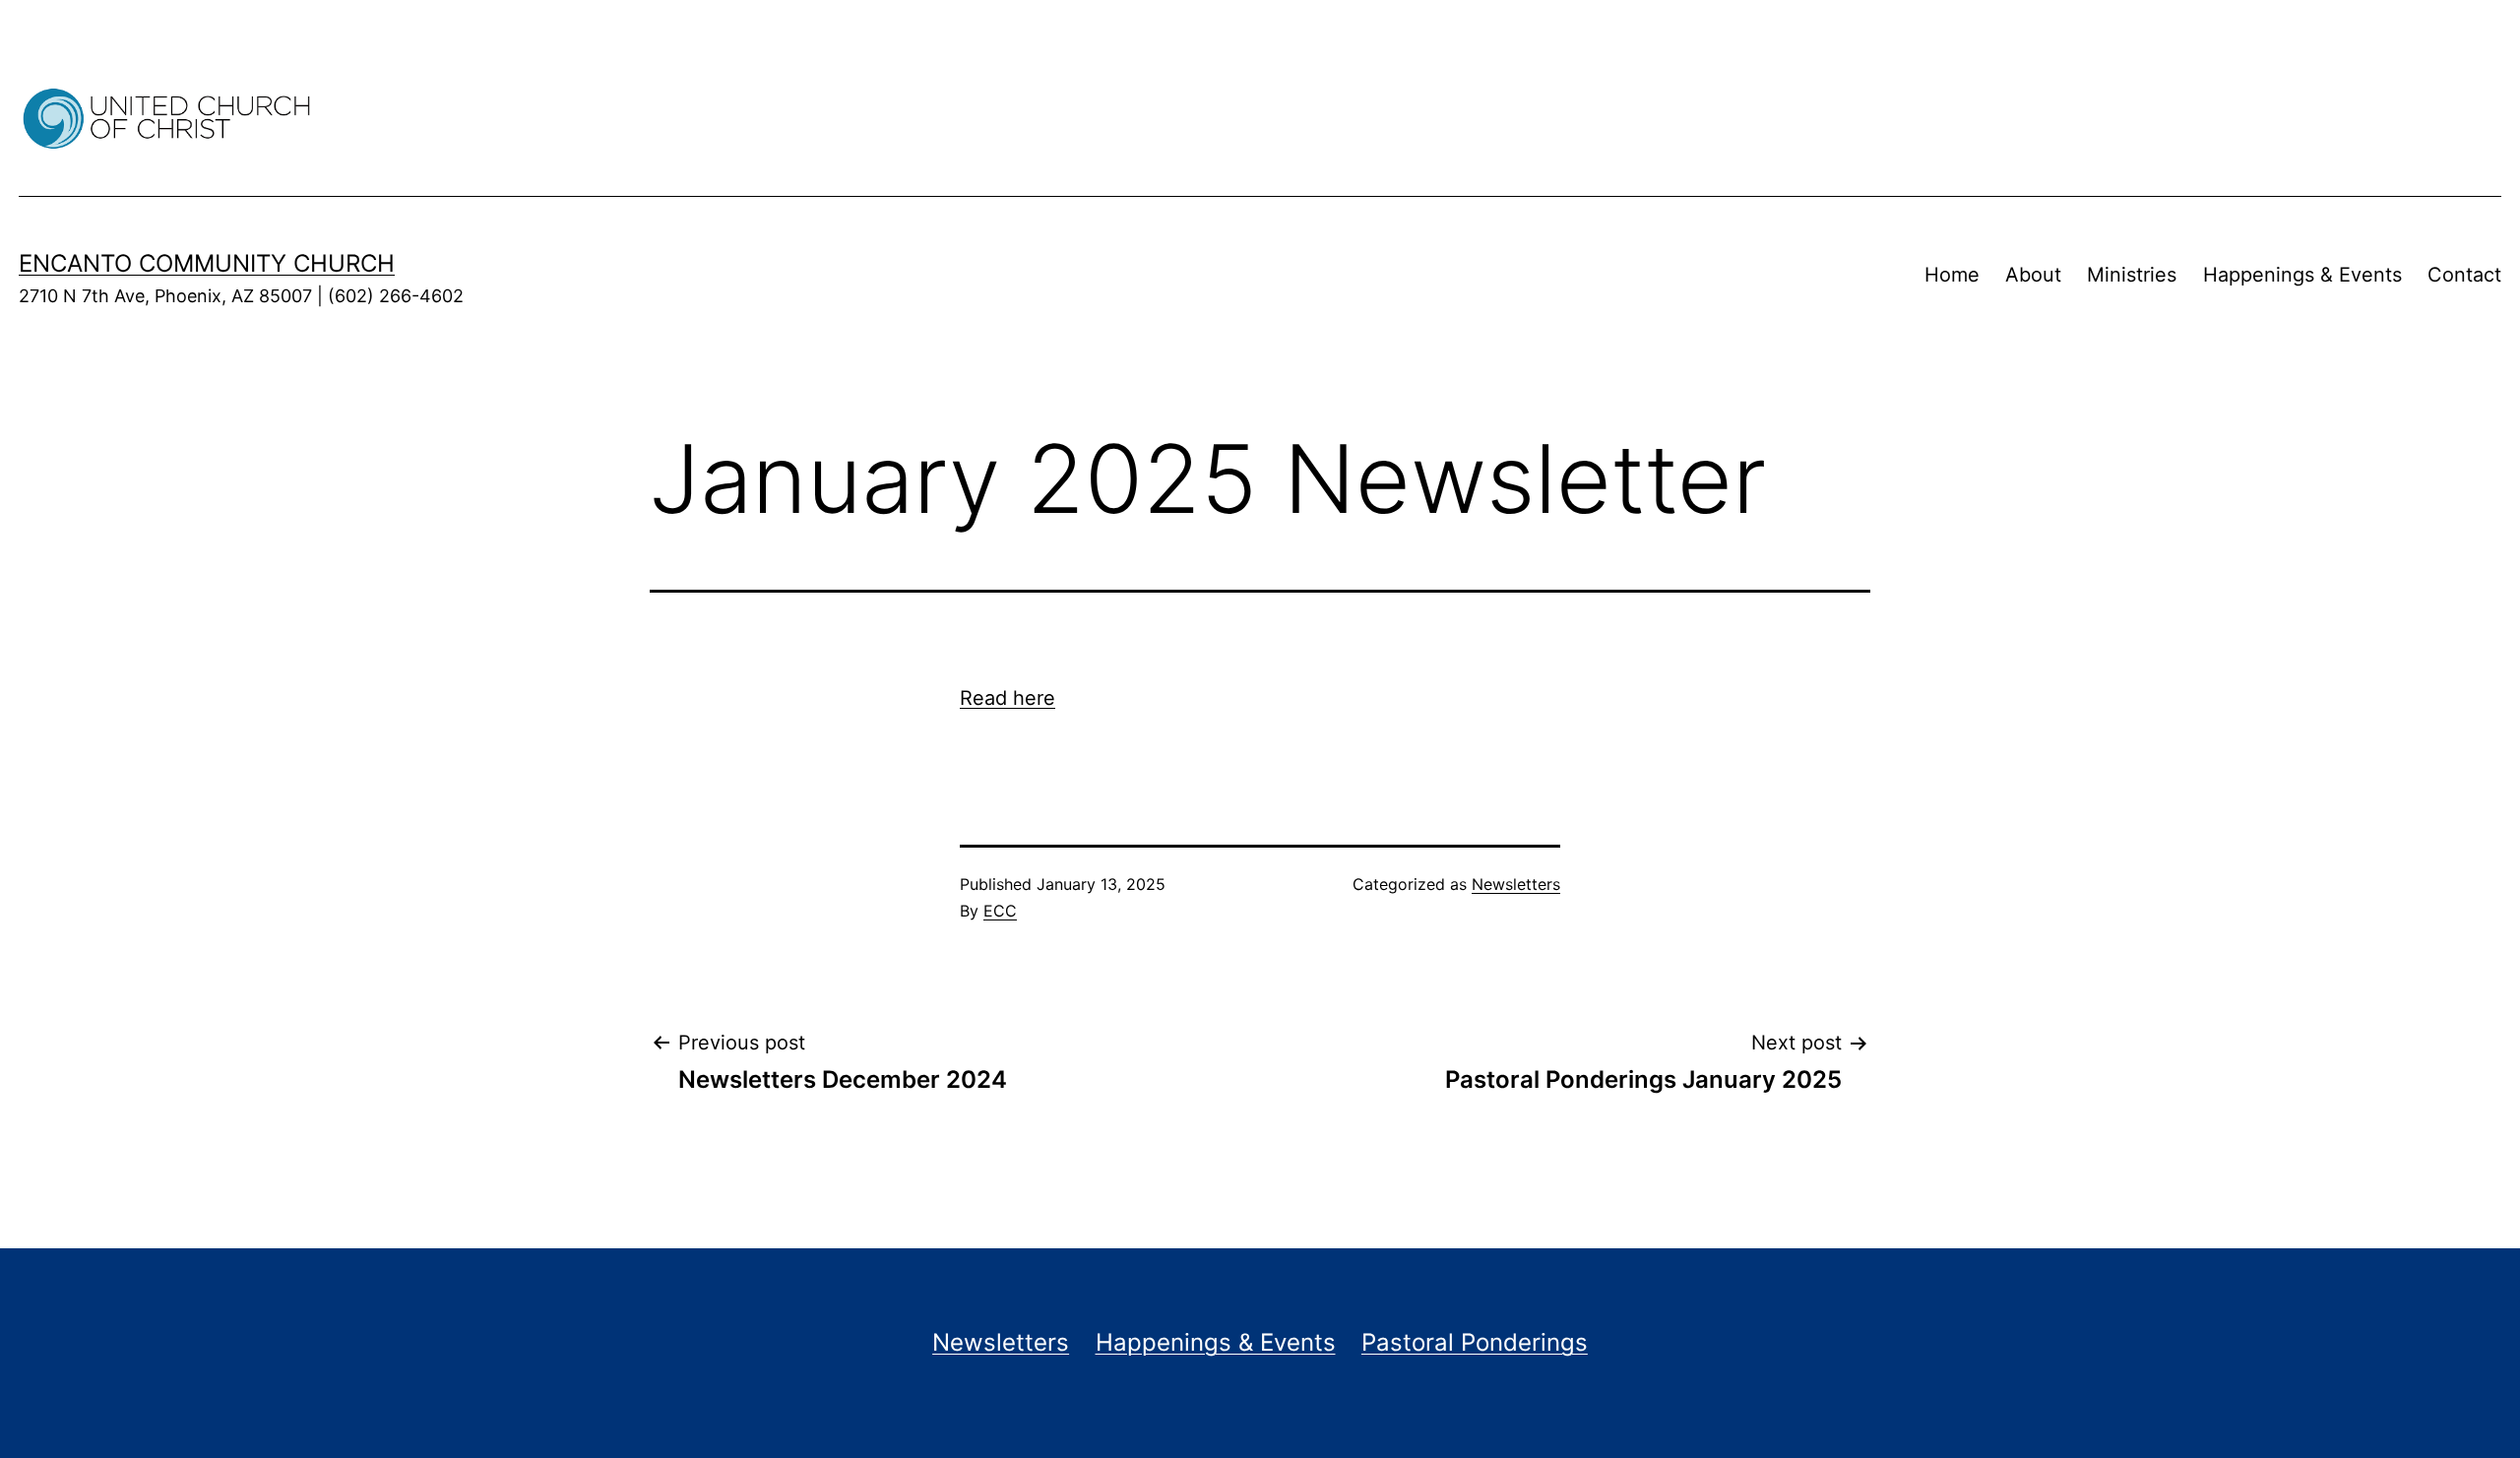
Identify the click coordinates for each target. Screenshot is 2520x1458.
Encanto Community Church (207, 263)
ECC (1000, 911)
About (2033, 275)
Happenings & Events (2302, 275)
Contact (2464, 275)
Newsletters (1516, 884)
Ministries (2132, 275)
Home (1952, 275)
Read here (1008, 698)
